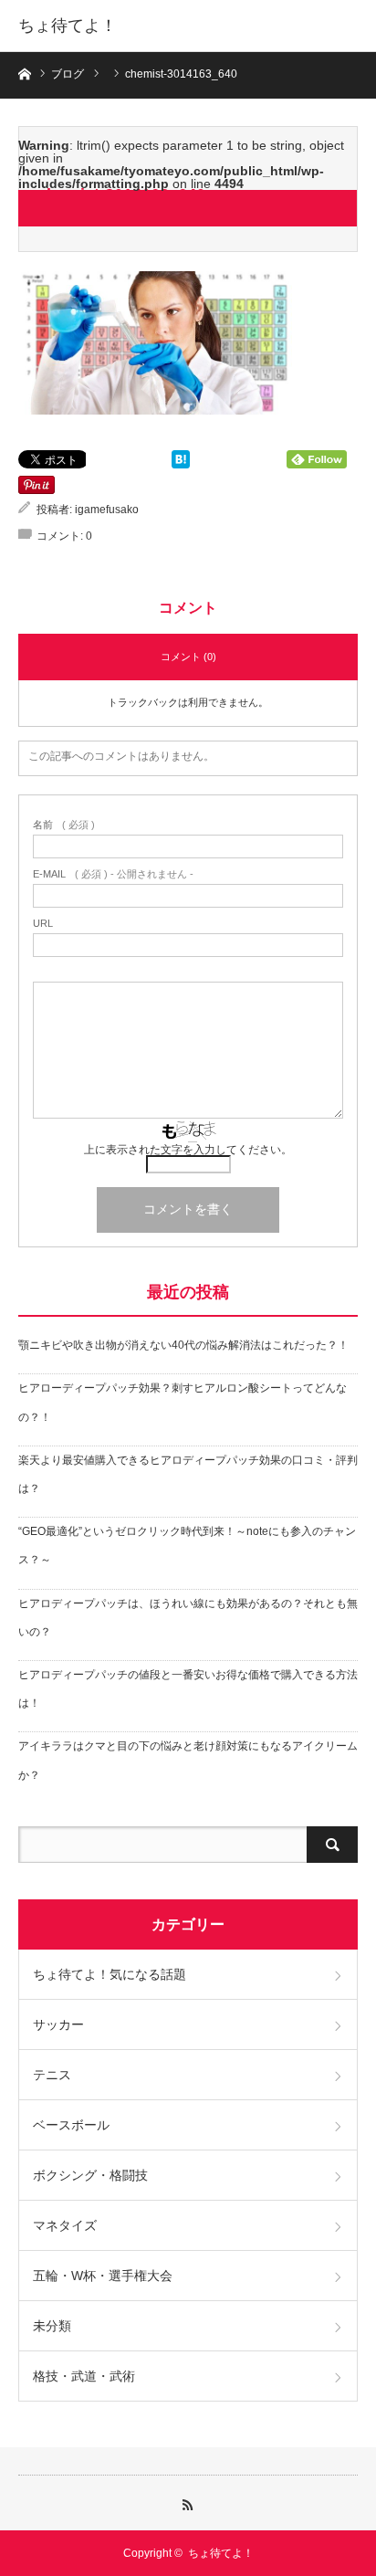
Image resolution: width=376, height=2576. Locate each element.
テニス (52, 2075)
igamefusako (107, 510)
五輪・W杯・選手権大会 (103, 2276)
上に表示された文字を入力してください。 (188, 1150)
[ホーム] (24, 73)
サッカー (58, 2024)
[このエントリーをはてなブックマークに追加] (181, 464)
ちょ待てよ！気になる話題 (110, 1974)
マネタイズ (65, 2225)
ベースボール (71, 2125)
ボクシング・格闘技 (90, 2175)
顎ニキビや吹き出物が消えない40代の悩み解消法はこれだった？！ (183, 1345)
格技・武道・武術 (84, 2376)
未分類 (52, 2326)
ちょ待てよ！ (68, 26)
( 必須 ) (64, 825)
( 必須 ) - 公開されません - (113, 874)
